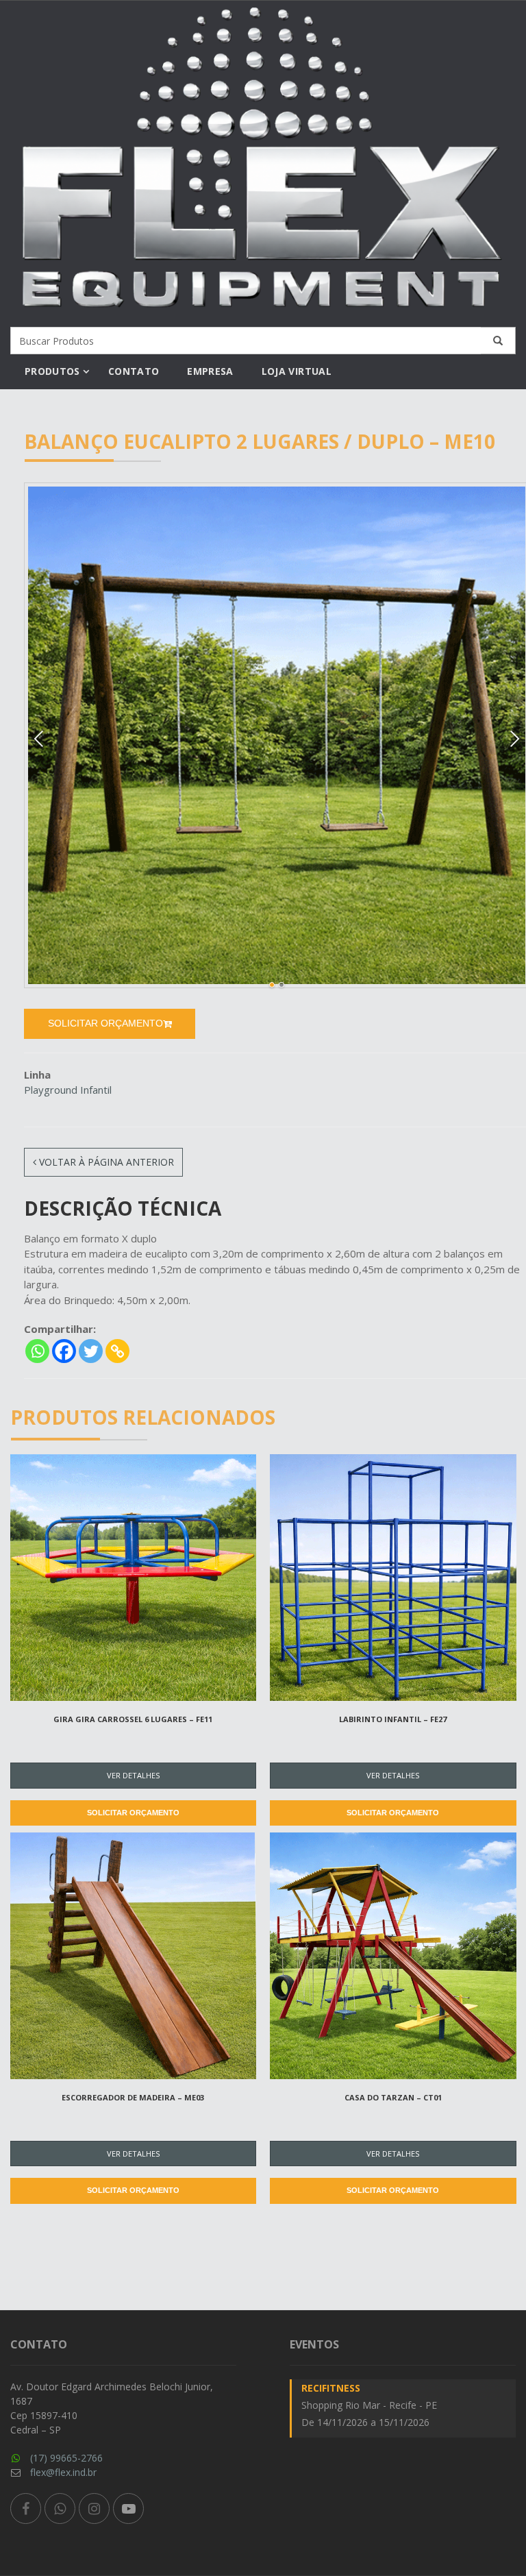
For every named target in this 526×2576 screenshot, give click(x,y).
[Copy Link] (117, 1351)
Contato (134, 371)
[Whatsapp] (37, 1351)
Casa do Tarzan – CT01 (393, 2097)
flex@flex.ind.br (63, 2472)
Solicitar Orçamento (133, 1813)
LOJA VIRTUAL (297, 371)
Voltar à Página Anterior (105, 1162)
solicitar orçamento (105, 1023)
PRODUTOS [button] (52, 371)
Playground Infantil (68, 1090)
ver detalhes (133, 1775)
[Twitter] (91, 1351)
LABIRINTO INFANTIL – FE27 (393, 1719)
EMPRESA (210, 371)
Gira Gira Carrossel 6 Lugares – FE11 (133, 1719)
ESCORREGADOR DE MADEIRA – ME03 (133, 2097)
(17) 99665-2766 (66, 2458)
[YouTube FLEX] (128, 2508)
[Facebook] (64, 1351)
